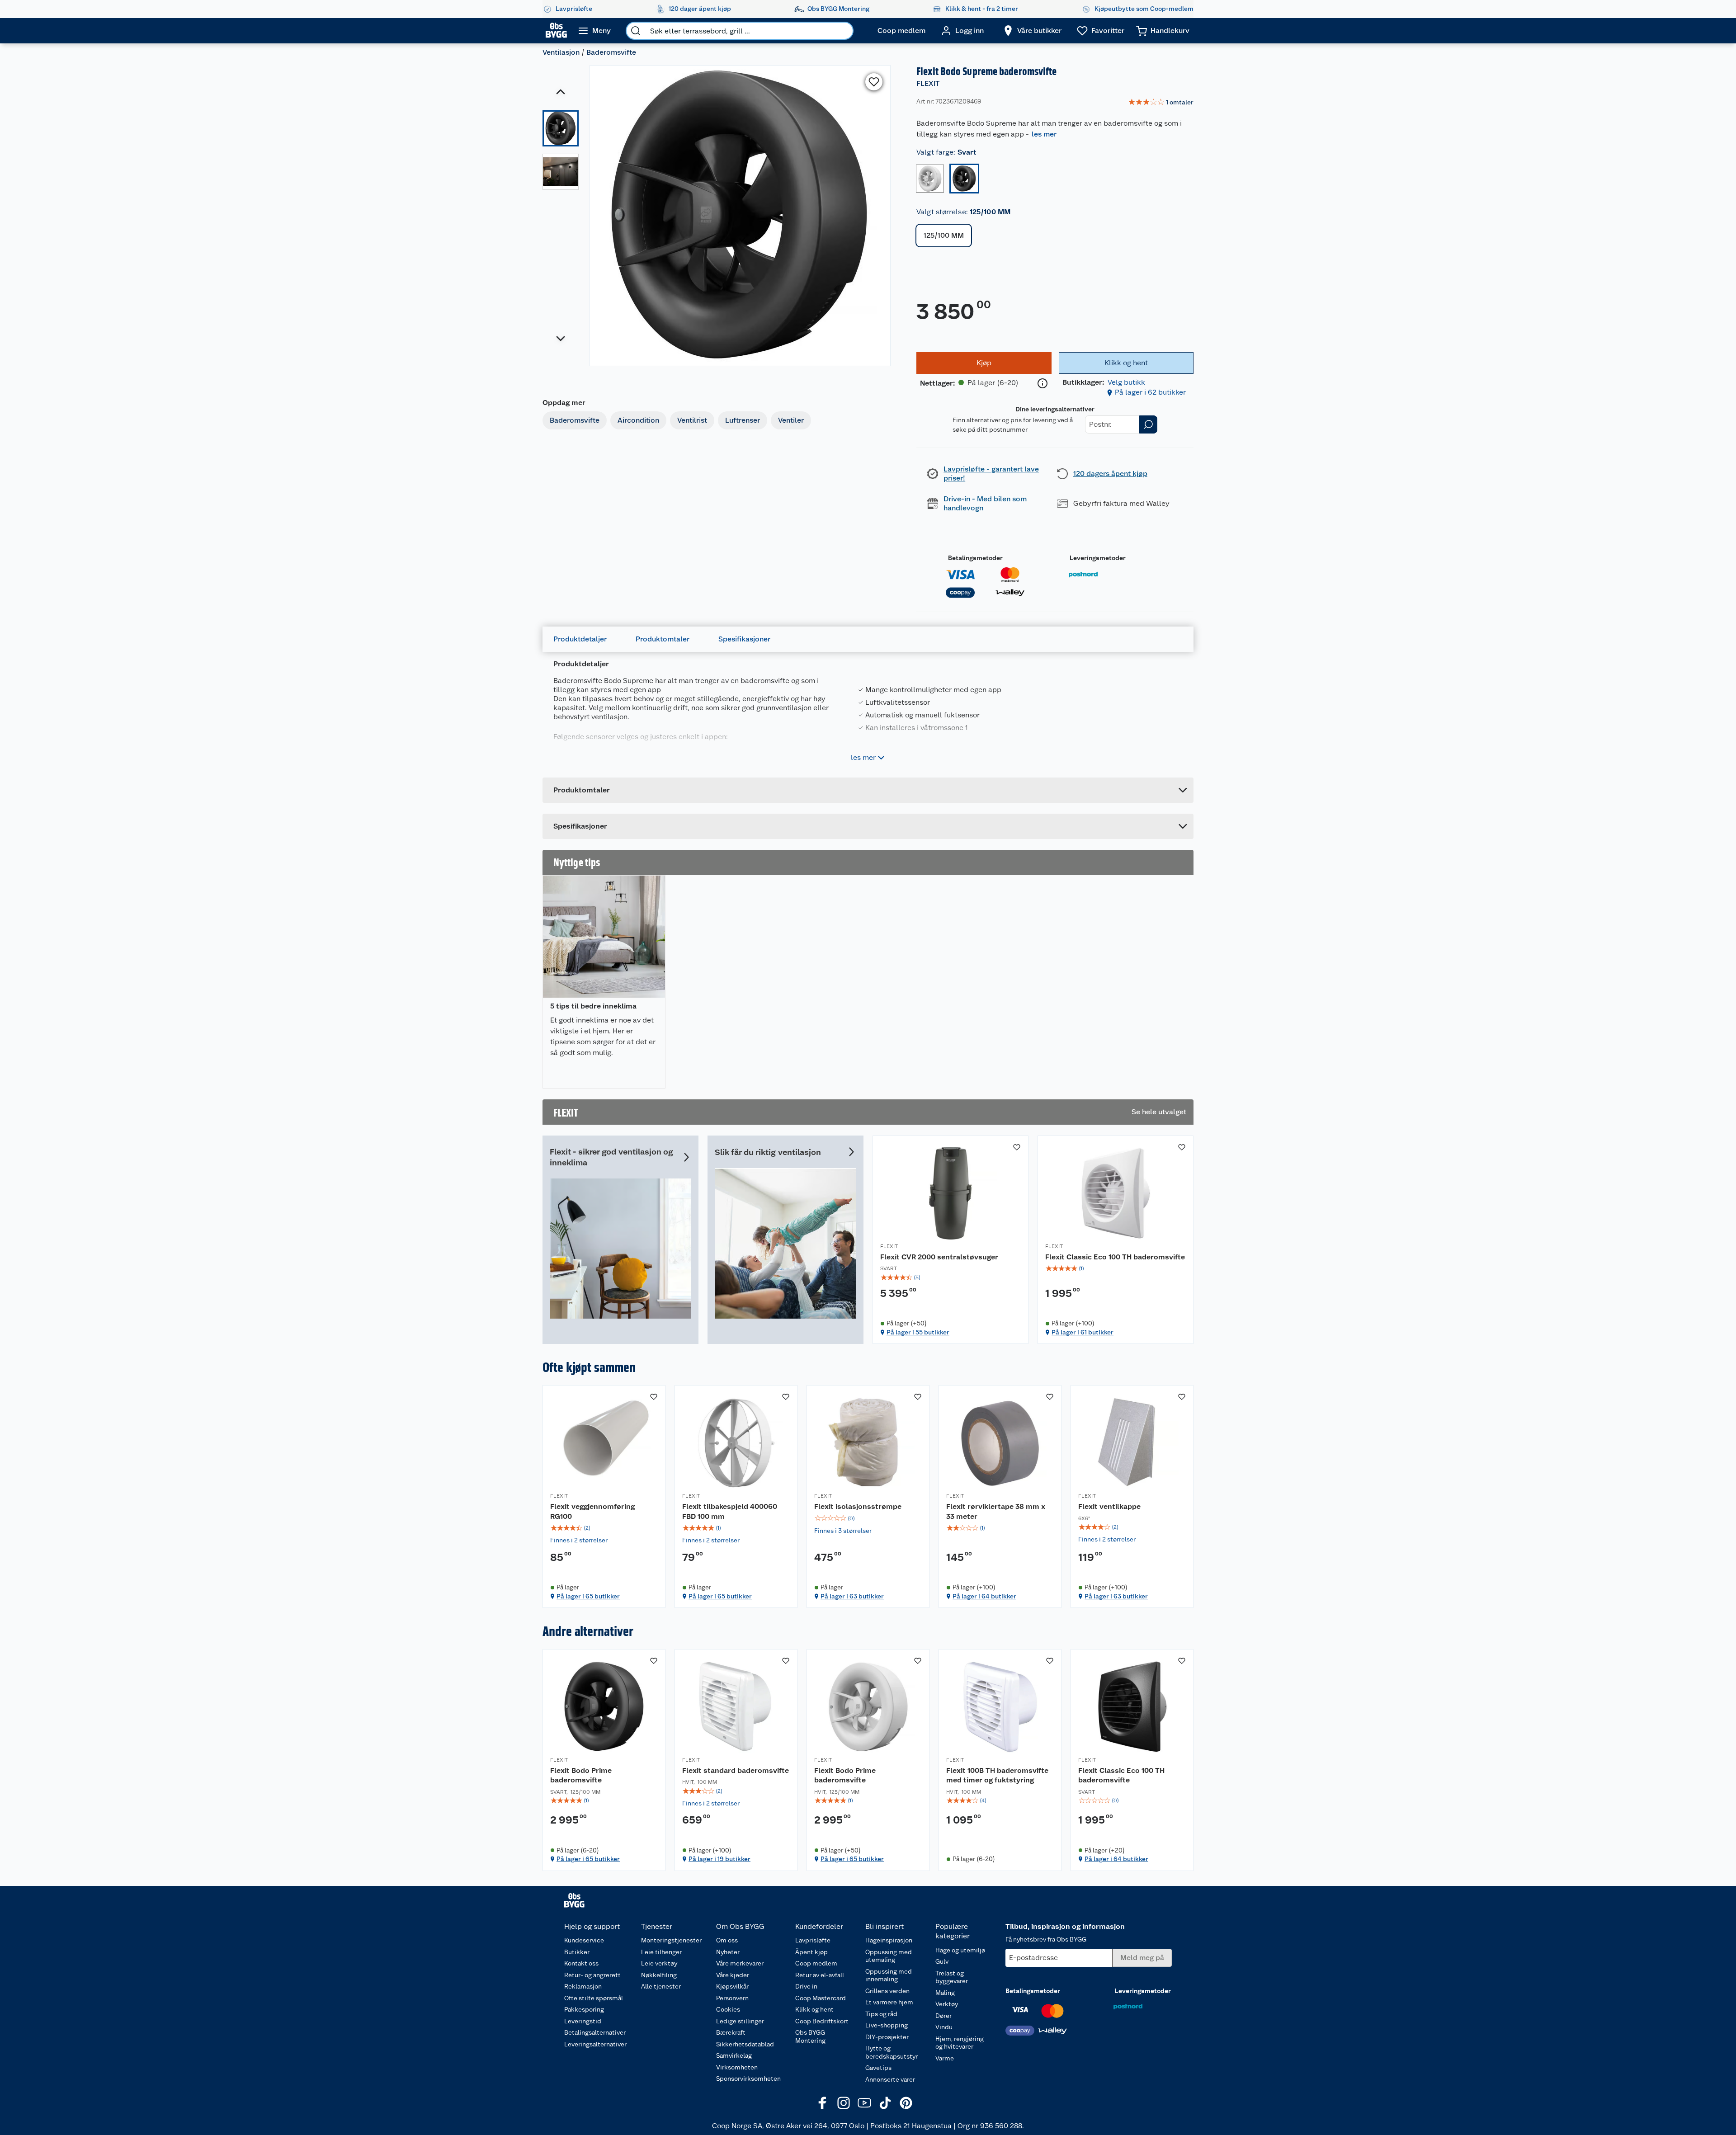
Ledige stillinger (740, 2021)
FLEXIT (928, 83)
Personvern (732, 1998)
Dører (943, 2016)
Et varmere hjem (889, 2002)
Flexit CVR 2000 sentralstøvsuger (939, 1257)
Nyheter (728, 1952)
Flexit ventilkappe (1109, 1506)
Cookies (728, 2009)
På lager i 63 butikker (852, 1596)
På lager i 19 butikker (719, 1859)
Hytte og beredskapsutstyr (892, 2052)
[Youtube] (864, 2103)
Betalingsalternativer (595, 2032)
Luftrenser (743, 420)
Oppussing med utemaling (889, 1956)
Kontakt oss (581, 1963)
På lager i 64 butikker (984, 1596)
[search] (636, 31)
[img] (951, 1277)
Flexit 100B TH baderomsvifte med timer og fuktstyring (997, 1775)
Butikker (577, 1952)
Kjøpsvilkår (732, 1986)
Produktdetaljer (580, 639)
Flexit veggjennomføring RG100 (592, 1511)
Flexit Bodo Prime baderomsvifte (581, 1775)
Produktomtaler (663, 639)
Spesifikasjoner (744, 639)
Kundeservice (584, 1940)
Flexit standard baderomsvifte (736, 1770)
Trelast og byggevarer (952, 1977)
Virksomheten (737, 2067)
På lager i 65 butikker (588, 1596)
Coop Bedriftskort (822, 2021)
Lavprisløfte (813, 1940)
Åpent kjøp (811, 1952)
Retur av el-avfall (820, 1975)
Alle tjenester (661, 1986)
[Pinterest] (906, 2103)
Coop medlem (816, 1963)
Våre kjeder (733, 1975)
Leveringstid (583, 2021)
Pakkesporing (584, 2009)
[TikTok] (885, 2103)
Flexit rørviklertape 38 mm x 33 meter (996, 1511)
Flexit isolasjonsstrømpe (858, 1506)
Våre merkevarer (740, 1963)
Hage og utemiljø (960, 1950)
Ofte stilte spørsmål (594, 1998)
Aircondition (638, 420)
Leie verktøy (659, 1963)
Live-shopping (887, 2025)
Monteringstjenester (671, 1940)
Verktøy (947, 2004)
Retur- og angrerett (592, 1975)
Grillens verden (887, 1991)
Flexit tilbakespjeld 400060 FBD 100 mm (730, 1511)
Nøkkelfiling (659, 1975)
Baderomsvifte (611, 52)
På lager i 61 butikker (1083, 1332)
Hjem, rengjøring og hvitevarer (960, 2043)
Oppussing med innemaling (889, 1975)
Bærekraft (731, 2032)
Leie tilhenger (661, 1952)
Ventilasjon (561, 52)
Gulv (942, 1961)
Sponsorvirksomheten (748, 2078)
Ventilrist (692, 420)
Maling (945, 1993)
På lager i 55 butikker (918, 1332)
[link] (1161, 103)
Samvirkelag (734, 2055)
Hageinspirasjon (889, 1940)
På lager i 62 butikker (1150, 392)
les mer (1044, 134)
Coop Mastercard (821, 1998)
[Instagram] (844, 2103)
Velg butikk (1126, 382)
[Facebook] (823, 2103)
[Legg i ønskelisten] (874, 82)
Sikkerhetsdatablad (745, 2044)
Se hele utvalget (1159, 1112)
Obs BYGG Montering (810, 2036)
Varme (945, 2058)
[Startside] (556, 31)
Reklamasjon (583, 1986)
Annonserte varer (890, 2079)
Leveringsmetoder (1098, 558)
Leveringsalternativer (595, 2044)
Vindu (944, 2027)
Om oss (727, 1940)
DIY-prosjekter (887, 2037)
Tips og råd (881, 2014)
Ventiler (791, 420)
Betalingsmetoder (975, 558)
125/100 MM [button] (944, 235)
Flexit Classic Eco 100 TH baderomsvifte (1115, 1257)
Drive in (806, 1986)
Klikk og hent (814, 2009)
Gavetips (878, 2068)
